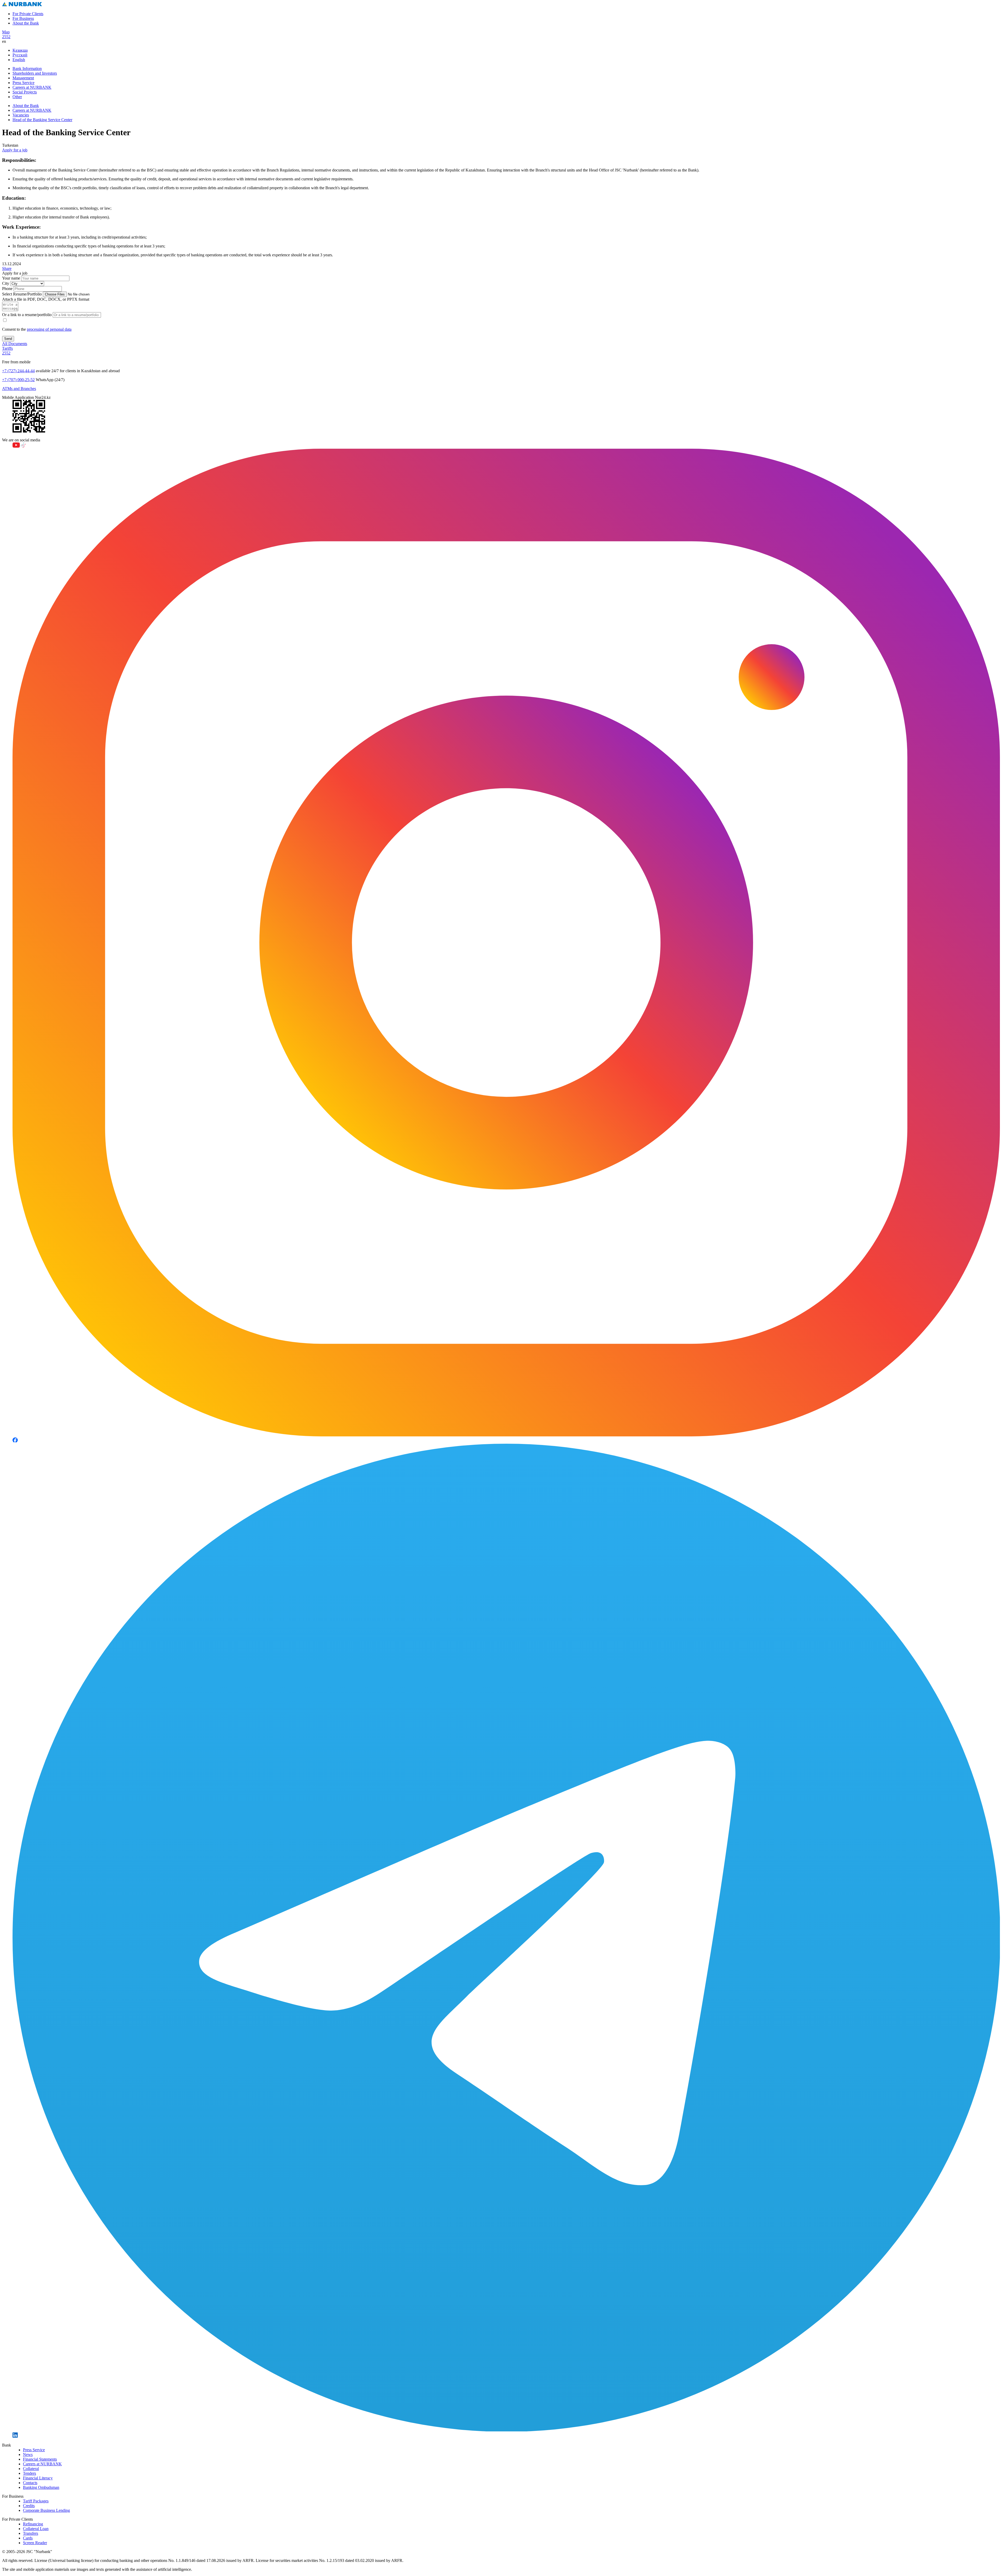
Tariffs (7, 348)
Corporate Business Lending (46, 2510)
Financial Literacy (38, 2478)
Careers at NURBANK (32, 87)
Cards (28, 2538)
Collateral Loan (36, 2529)
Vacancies (21, 115)
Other (17, 97)
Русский (20, 55)
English (19, 60)
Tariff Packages (36, 2501)
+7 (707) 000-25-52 (18, 380)
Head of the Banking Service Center (42, 120)
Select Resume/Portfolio (22, 294)
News (28, 2454)
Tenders (29, 2473)
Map (6, 32)
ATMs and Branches (19, 389)
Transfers (31, 2533)
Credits (29, 2506)
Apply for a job (15, 150)
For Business (23, 18)
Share (7, 268)
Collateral (31, 2469)
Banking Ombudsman (41, 2487)
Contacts (30, 2483)
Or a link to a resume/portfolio (27, 315)
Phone (7, 289)
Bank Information (27, 69)
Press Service (23, 83)
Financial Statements (40, 2459)
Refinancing (33, 2524)
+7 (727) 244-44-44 (18, 371)
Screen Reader (35, 2543)
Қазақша (20, 50)
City (6, 283)
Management (23, 78)
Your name (11, 278)
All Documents (15, 344)
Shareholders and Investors (35, 73)
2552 (6, 37)
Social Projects (25, 92)
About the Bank (26, 23)
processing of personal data (49, 329)
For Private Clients (28, 14)
